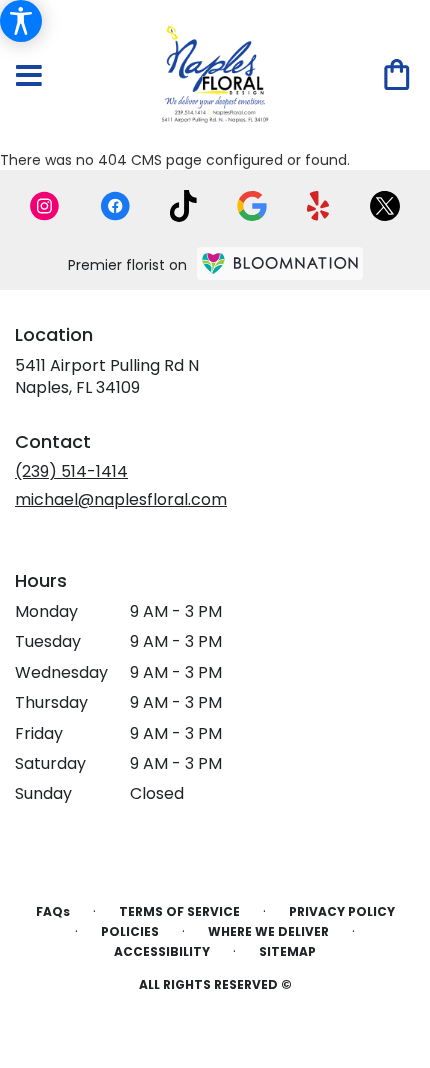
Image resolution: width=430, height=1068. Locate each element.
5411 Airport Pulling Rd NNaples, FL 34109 (107, 376)
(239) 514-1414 (71, 471)
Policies (130, 931)
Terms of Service (179, 911)
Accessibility (162, 951)
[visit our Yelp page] (318, 206)
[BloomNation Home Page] (280, 263)
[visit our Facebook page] (115, 206)
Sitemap (287, 951)
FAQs (53, 911)
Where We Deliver (268, 931)
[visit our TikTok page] (183, 206)
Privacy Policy (342, 911)
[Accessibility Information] (21, 21)
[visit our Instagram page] (45, 206)
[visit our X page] (385, 206)
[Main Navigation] (29, 77)
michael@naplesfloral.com (121, 499)
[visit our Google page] (252, 206)
